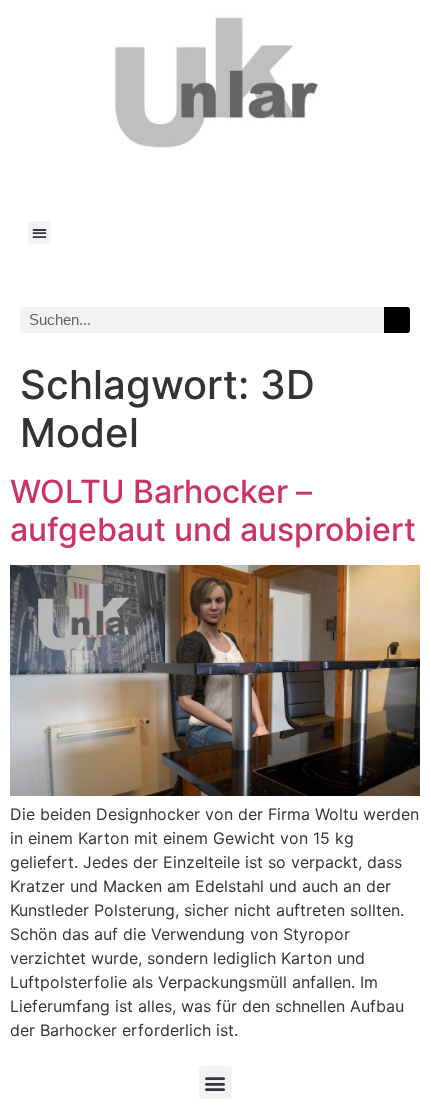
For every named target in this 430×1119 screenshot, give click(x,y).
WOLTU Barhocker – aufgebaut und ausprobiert (213, 510)
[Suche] (397, 320)
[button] (39, 232)
